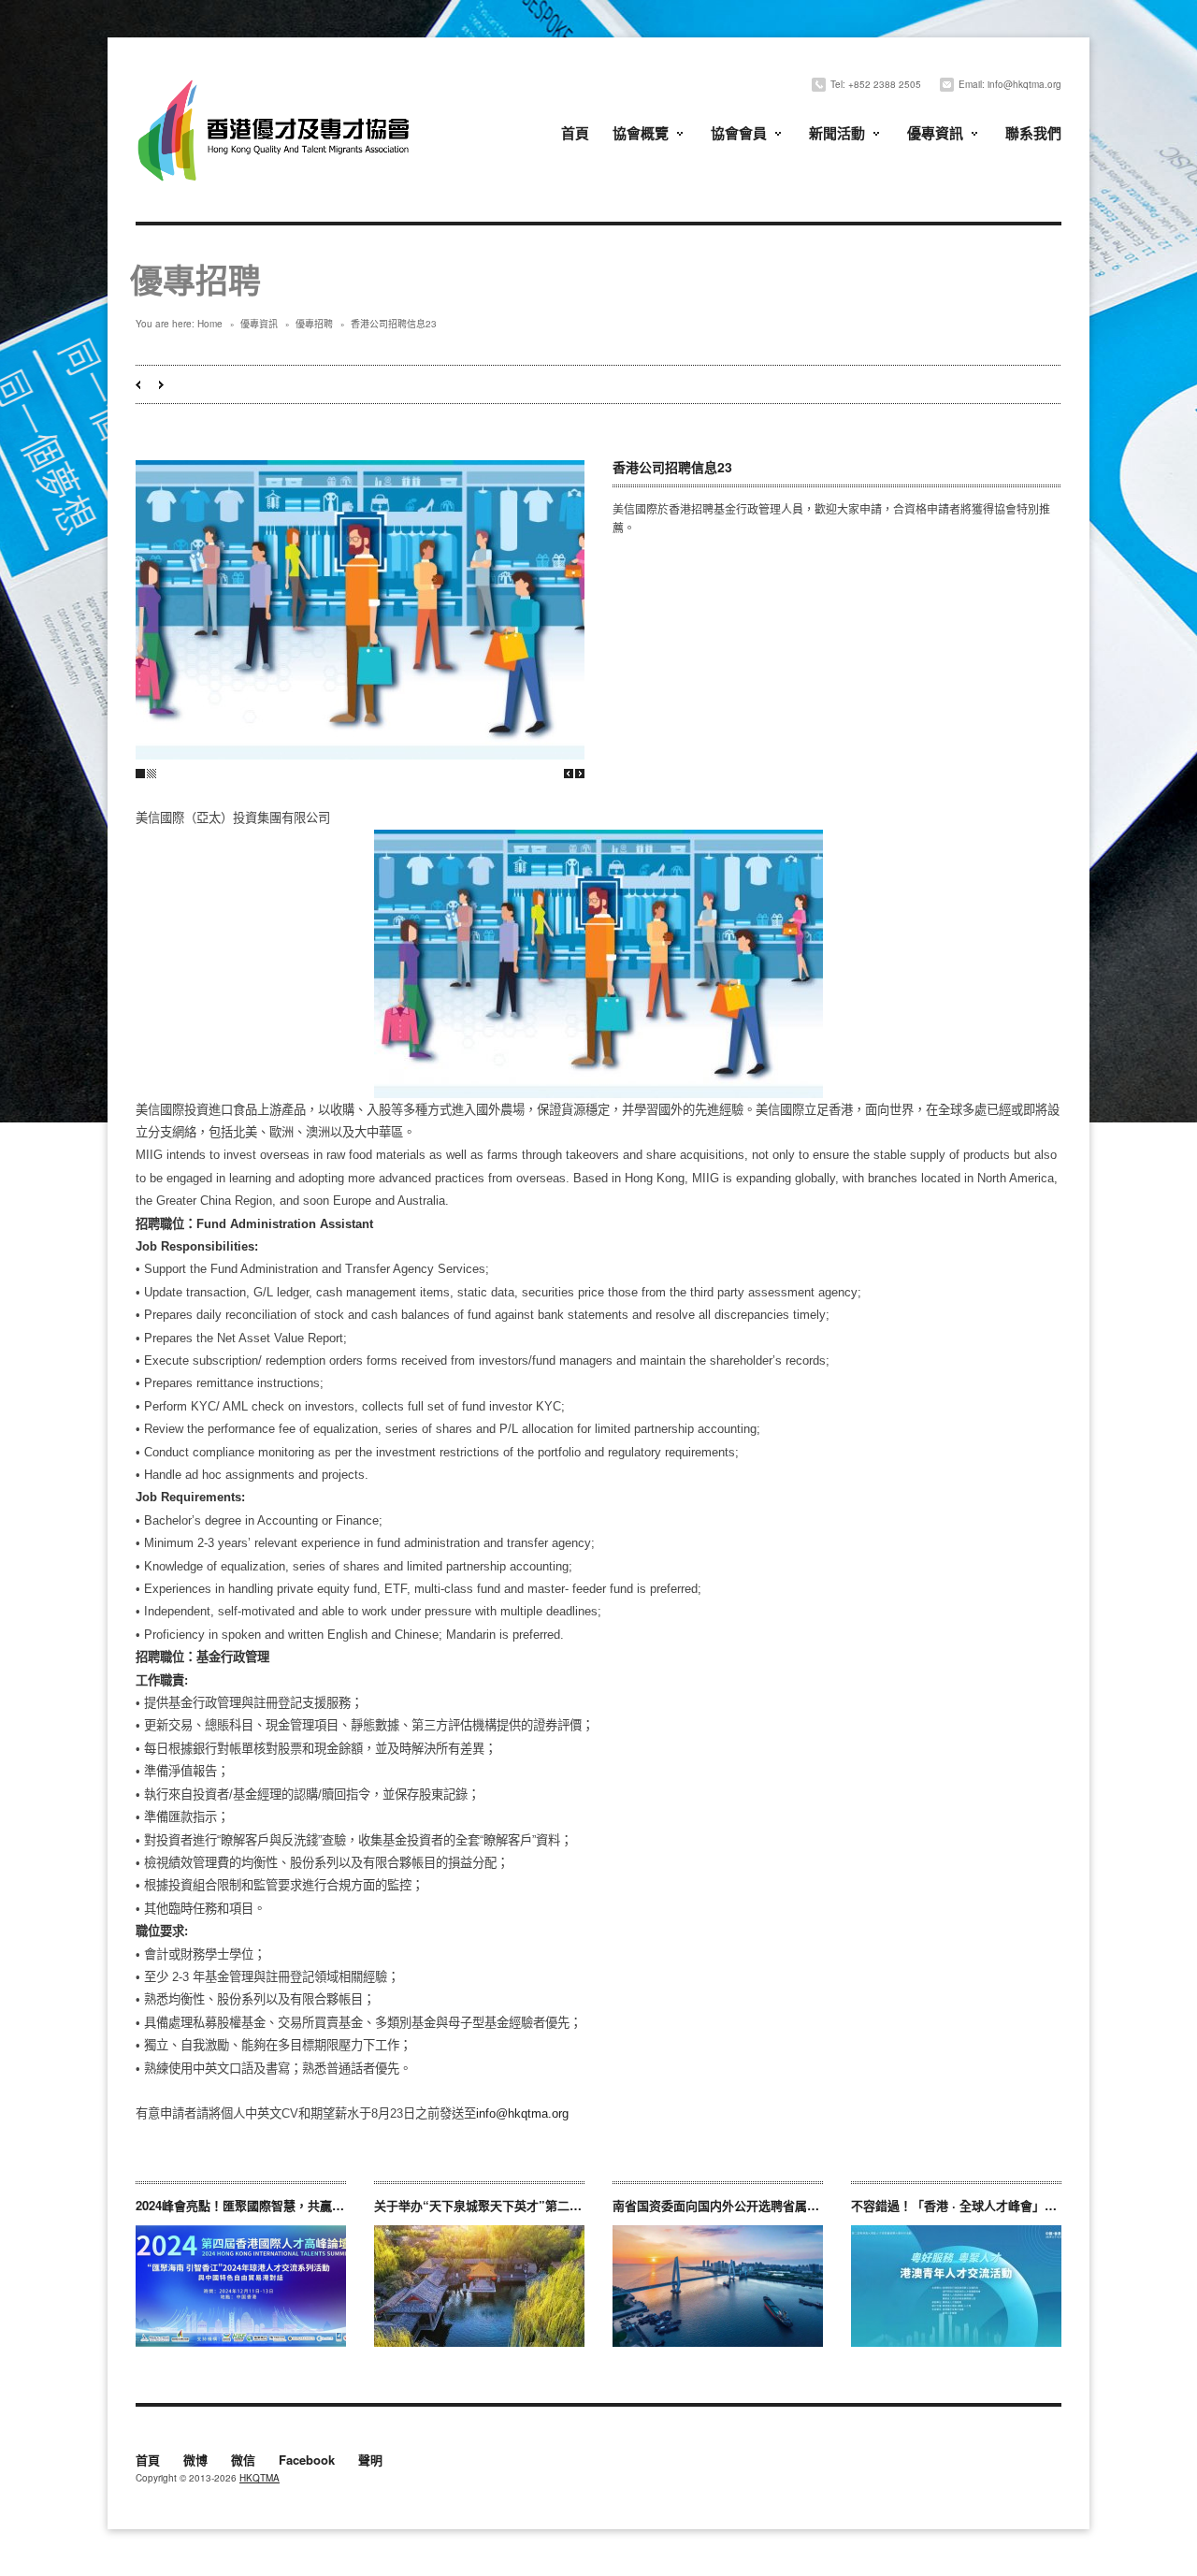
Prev (569, 774)
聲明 (370, 2461)
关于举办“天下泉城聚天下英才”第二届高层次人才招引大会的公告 (551, 2205)
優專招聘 (314, 324)
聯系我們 (1033, 133)
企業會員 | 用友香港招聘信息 (138, 385)
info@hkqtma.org (522, 2113)
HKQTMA (260, 2478)
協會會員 (739, 133)
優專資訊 (935, 133)
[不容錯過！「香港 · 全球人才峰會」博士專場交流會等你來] (956, 2286)
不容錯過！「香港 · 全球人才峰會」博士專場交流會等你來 (1009, 2205)
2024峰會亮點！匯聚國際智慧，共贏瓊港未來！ (264, 2205)
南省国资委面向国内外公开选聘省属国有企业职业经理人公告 (777, 2205)
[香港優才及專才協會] (276, 82)
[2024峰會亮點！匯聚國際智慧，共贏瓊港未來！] (241, 2286)
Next (580, 774)
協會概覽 (641, 133)
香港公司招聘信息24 (161, 385)
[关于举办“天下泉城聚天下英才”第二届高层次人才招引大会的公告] (479, 2286)
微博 (195, 2461)
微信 (243, 2461)
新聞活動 (837, 133)
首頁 (575, 133)
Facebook (307, 2461)
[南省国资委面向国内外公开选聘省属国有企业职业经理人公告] (718, 2286)
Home (210, 324)
